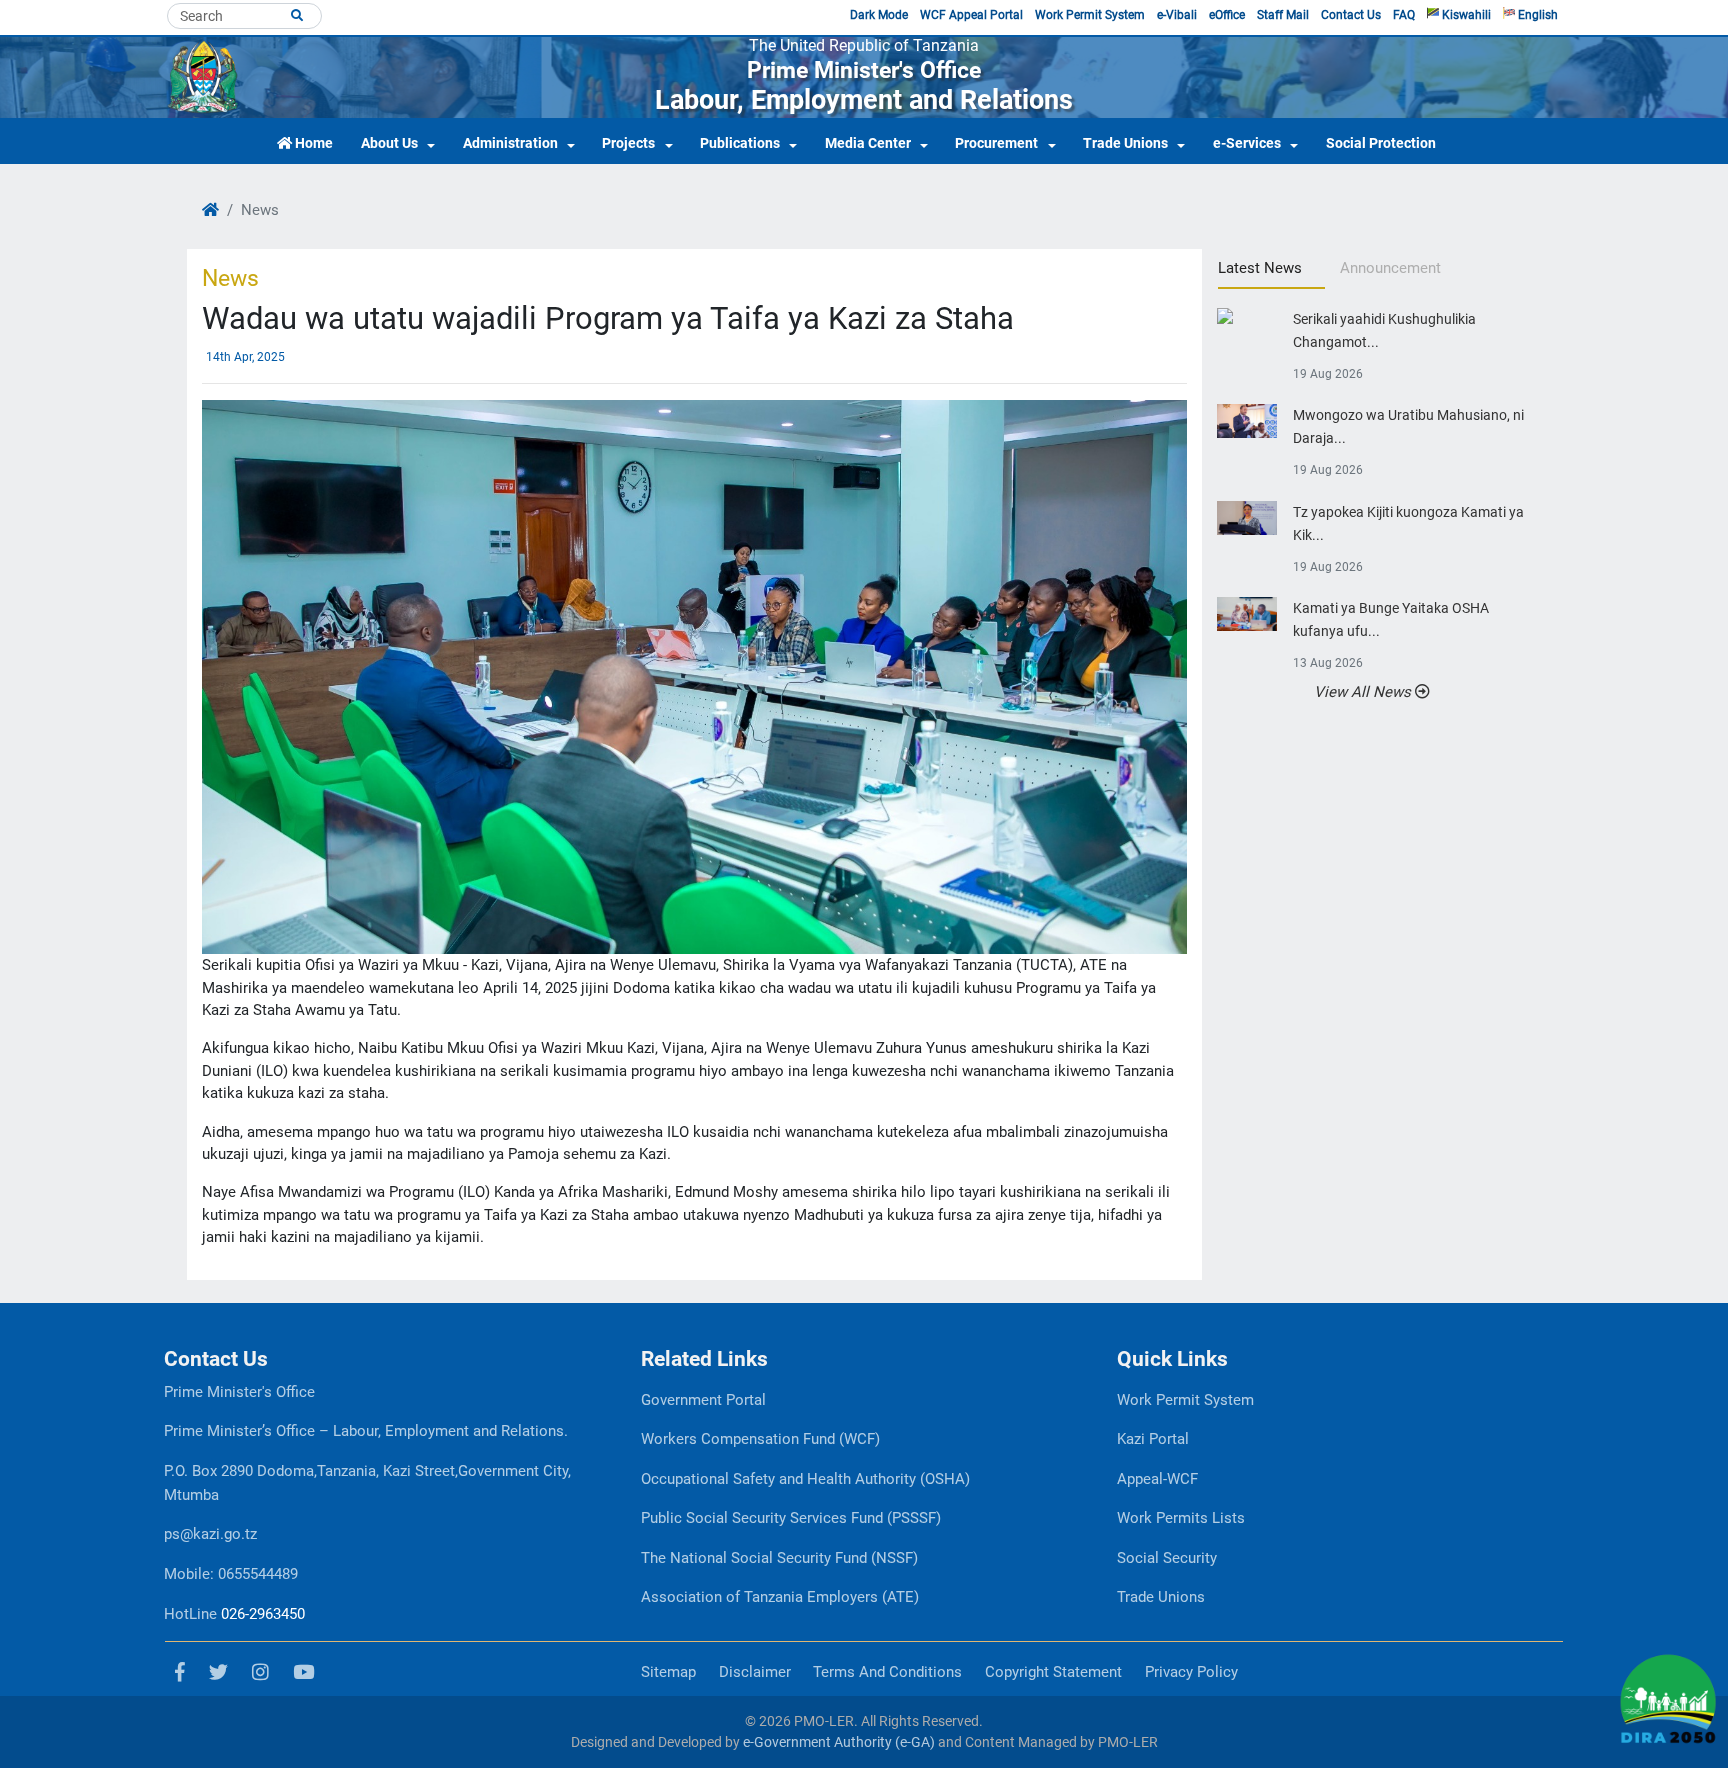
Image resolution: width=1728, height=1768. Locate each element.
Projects (628, 143)
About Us (389, 143)
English (1536, 15)
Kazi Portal (1153, 1439)
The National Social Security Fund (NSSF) (779, 1558)
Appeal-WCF (1157, 1479)
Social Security (1167, 1558)
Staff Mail (1283, 15)
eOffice (1227, 15)
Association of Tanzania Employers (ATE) (780, 1597)
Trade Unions (1125, 143)
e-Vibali (1177, 15)
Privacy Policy (1191, 1672)
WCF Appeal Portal (971, 15)
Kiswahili (1465, 15)
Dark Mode (879, 15)
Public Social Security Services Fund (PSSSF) (791, 1518)
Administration (510, 143)
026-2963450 (263, 1614)
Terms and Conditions (887, 1672)
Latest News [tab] (1260, 268)
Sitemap (668, 1672)
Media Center (868, 143)
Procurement (996, 143)
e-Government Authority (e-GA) (839, 1742)
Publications (740, 143)
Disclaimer (755, 1672)
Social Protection (1381, 143)
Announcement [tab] (1390, 268)
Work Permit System (1090, 15)
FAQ (1404, 15)
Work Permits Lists (1181, 1518)
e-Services (1247, 143)
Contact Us (1351, 15)
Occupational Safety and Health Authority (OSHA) (805, 1479)
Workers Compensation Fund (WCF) (760, 1439)
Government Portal (703, 1400)
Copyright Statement (1053, 1672)
